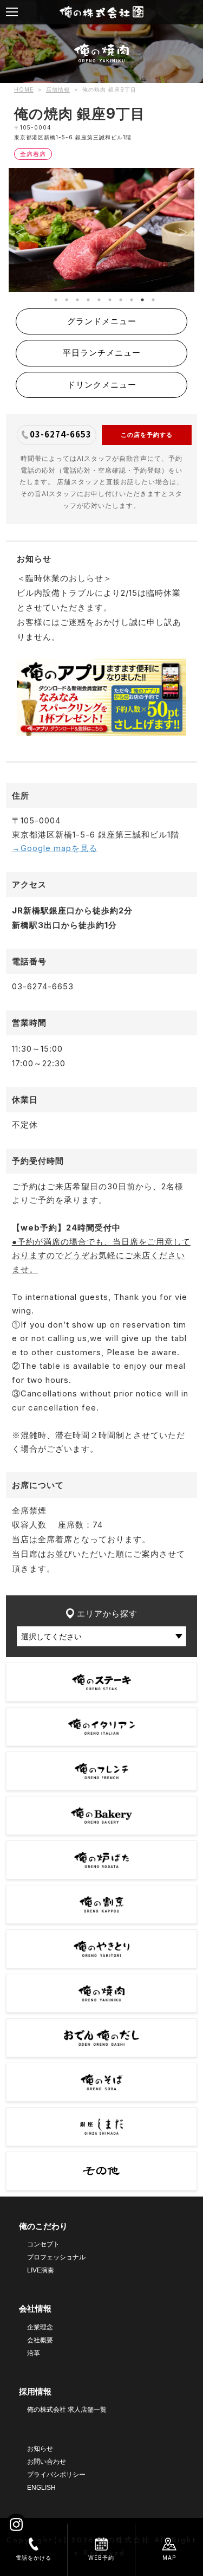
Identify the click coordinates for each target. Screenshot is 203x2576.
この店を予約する (147, 435)
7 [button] (118, 297)
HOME (24, 89)
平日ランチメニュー (102, 353)
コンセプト (43, 2244)
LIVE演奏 (41, 2270)
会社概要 (40, 2340)
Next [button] (184, 230)
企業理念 (40, 2327)
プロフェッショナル (56, 2257)
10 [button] (150, 297)
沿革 (34, 2353)
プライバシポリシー (56, 2475)
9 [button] (140, 297)
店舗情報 (58, 89)
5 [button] (96, 297)
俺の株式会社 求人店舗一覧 (67, 2410)
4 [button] (86, 297)
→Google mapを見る (55, 848)
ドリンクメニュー (102, 385)
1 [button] (53, 297)
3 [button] (75, 297)
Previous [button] (19, 230)
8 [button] (129, 297)
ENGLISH (41, 2488)
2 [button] (64, 297)
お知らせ (40, 2449)
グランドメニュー (102, 321)
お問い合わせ (47, 2462)
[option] (101, 230)
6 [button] (107, 297)
